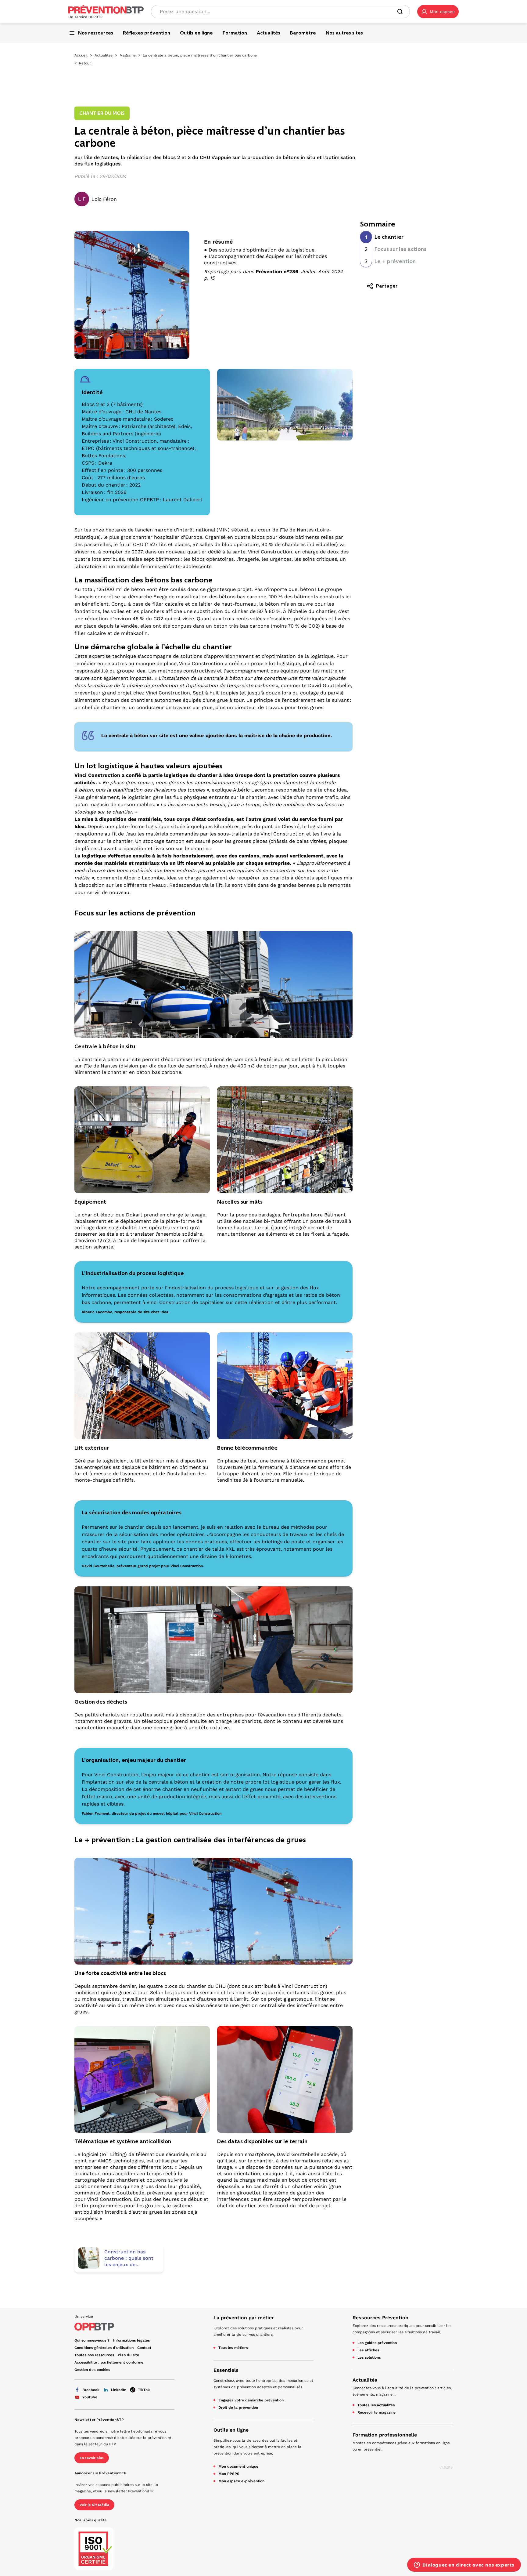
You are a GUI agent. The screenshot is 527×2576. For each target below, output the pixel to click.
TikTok (144, 2390)
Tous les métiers (233, 2348)
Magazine (128, 55)
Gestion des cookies (92, 2370)
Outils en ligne (231, 2430)
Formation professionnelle (385, 2435)
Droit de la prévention (238, 2408)
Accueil (81, 55)
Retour (85, 63)
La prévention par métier (244, 2318)
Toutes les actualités (376, 2405)
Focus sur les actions (400, 249)
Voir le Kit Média (94, 2505)
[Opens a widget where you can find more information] (464, 2565)
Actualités (104, 55)
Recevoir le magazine (376, 2412)
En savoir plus (92, 2458)
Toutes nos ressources (94, 2355)
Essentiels (226, 2370)
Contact (144, 2348)
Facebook (91, 2390)
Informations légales (131, 2340)
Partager (387, 286)
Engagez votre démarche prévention (251, 2400)
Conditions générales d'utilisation (104, 2348)
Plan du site (128, 2355)
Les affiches (368, 2350)
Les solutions (369, 2357)
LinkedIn (119, 2390)
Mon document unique (238, 2466)
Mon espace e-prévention (241, 2481)
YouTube (90, 2397)
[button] (438, 12)
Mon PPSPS (229, 2474)
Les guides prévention (377, 2343)
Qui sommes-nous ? (92, 2340)
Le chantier (389, 237)
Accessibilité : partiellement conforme (109, 2362)
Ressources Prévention (380, 2318)
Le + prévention (395, 261)
